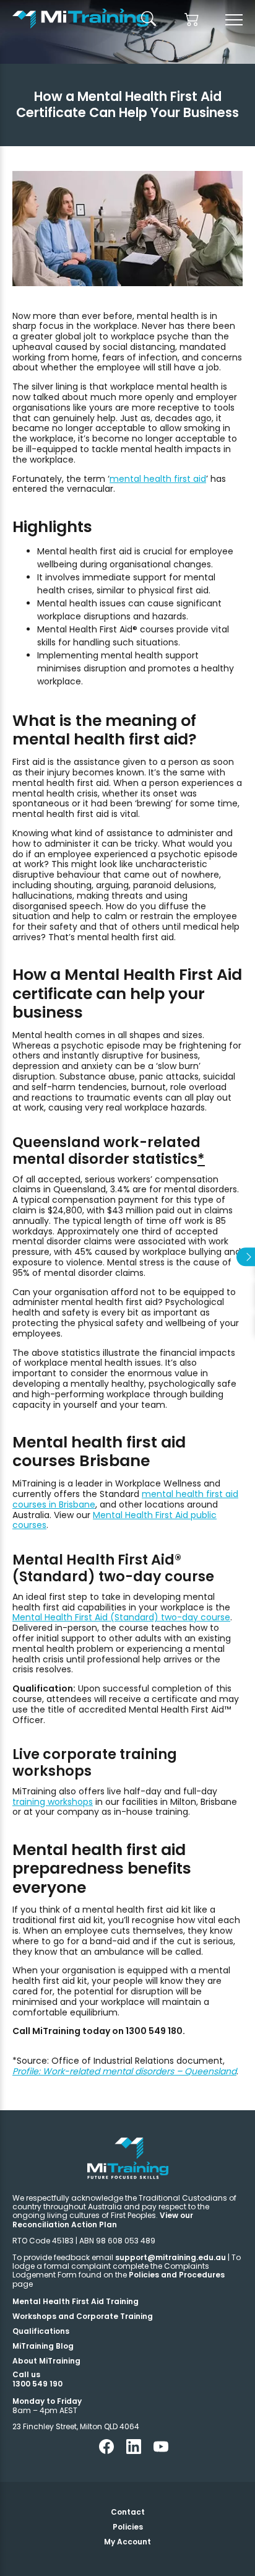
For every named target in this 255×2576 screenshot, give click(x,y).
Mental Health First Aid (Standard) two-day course (121, 1617)
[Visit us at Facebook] (106, 2451)
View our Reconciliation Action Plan (103, 2220)
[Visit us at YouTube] (161, 2451)
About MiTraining (46, 2361)
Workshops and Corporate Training (83, 2316)
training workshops (53, 1802)
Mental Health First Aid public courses (115, 1520)
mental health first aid (158, 479)
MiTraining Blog (43, 2346)
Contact (128, 2512)
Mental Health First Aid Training (76, 2301)
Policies (128, 2527)
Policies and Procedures (177, 2275)
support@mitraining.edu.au (171, 2257)
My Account (127, 2542)
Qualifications (41, 2331)
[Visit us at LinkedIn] (134, 2451)
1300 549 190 (37, 2384)
